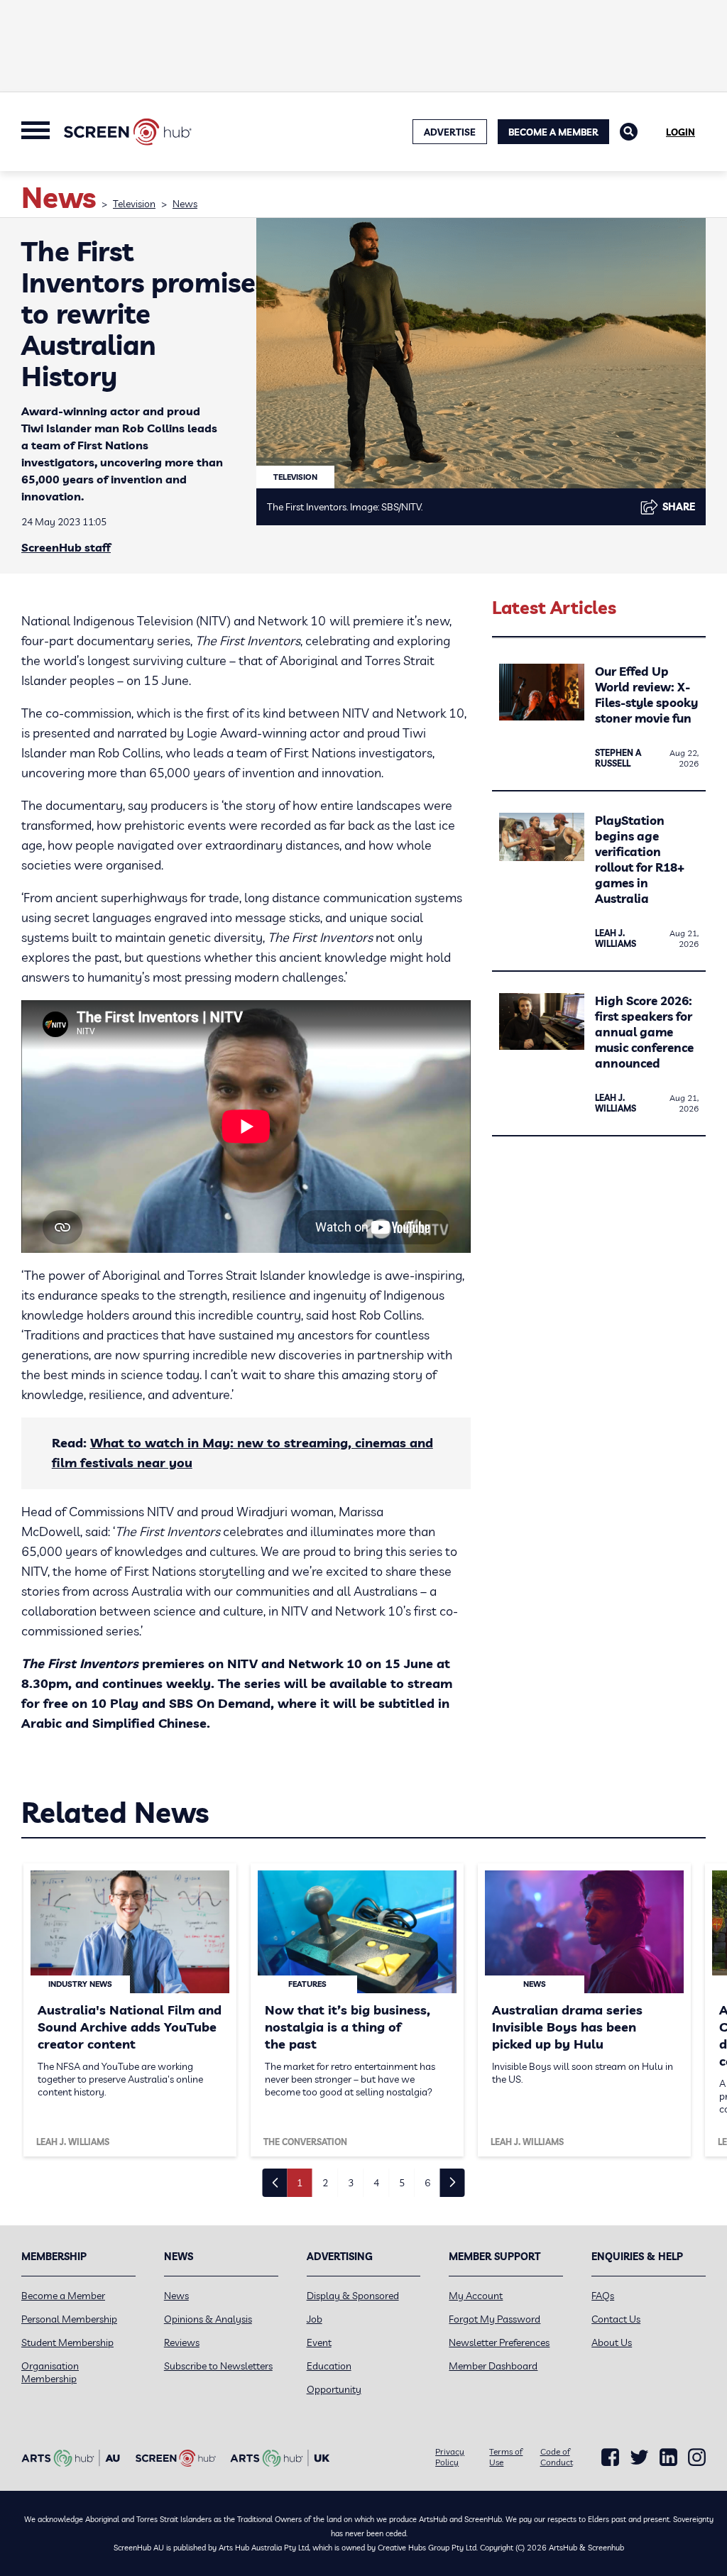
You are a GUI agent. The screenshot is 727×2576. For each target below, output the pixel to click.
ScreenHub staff (66, 547)
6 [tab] (427, 2183)
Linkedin (668, 2457)
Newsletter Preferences (499, 2342)
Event (319, 2342)
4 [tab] (376, 2183)
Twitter (639, 2457)
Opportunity (334, 2389)
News (185, 204)
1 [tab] (300, 2183)
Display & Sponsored (353, 2296)
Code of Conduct (557, 2457)
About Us (612, 2342)
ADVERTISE (450, 132)
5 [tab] (402, 2183)
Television (134, 204)
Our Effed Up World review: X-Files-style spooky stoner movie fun (646, 695)
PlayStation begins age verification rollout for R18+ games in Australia (640, 859)
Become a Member (553, 132)
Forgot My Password (494, 2319)
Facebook (610, 2457)
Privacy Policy (450, 2457)
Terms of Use (506, 2457)
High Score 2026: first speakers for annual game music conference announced (644, 1032)
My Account (476, 2296)
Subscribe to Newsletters (218, 2366)
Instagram (697, 2457)
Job (315, 2319)
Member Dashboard (493, 2366)
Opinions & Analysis (208, 2319)
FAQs (603, 2296)
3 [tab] (351, 2183)
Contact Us (616, 2319)
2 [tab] (325, 2183)
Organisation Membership (50, 2372)
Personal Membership (69, 2319)
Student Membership (67, 2342)
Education (329, 2366)
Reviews (182, 2342)
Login (680, 132)
